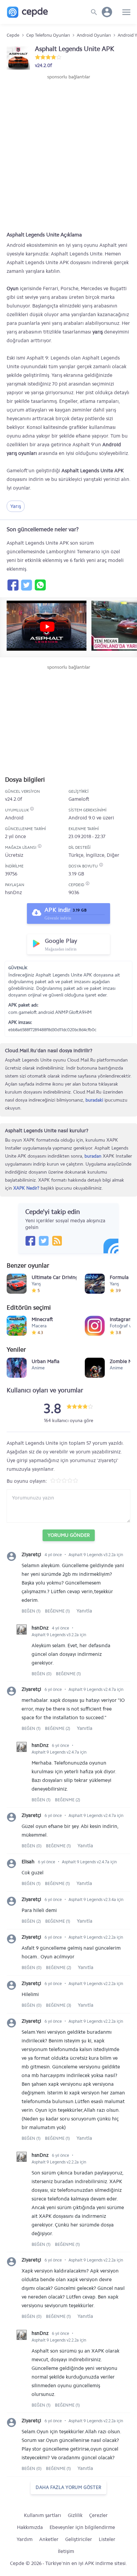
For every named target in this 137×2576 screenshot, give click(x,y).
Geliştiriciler (79, 2539)
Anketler (49, 2539)
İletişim (66, 2551)
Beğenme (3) (59, 2005)
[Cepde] (27, 12)
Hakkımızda (30, 2527)
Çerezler (98, 2515)
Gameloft (79, 799)
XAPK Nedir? (26, 1188)
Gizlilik (75, 2515)
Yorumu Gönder (69, 1535)
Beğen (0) (42, 1674)
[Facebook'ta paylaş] (13, 585)
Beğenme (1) (57, 1611)
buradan (93, 1156)
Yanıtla (84, 1611)
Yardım (25, 2539)
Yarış (16, 506)
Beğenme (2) (58, 1728)
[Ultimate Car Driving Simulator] (17, 1284)
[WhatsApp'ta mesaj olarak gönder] (40, 585)
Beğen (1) (32, 1611)
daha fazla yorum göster (68, 2487)
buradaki (94, 1100)
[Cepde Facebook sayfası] (30, 1241)
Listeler (107, 2539)
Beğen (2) (32, 1921)
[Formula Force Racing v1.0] (95, 1284)
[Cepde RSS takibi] (57, 1241)
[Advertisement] (68, 152)
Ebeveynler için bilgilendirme (82, 2527)
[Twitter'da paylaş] (26, 585)
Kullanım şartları (43, 2515)
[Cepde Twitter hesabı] (44, 1241)
